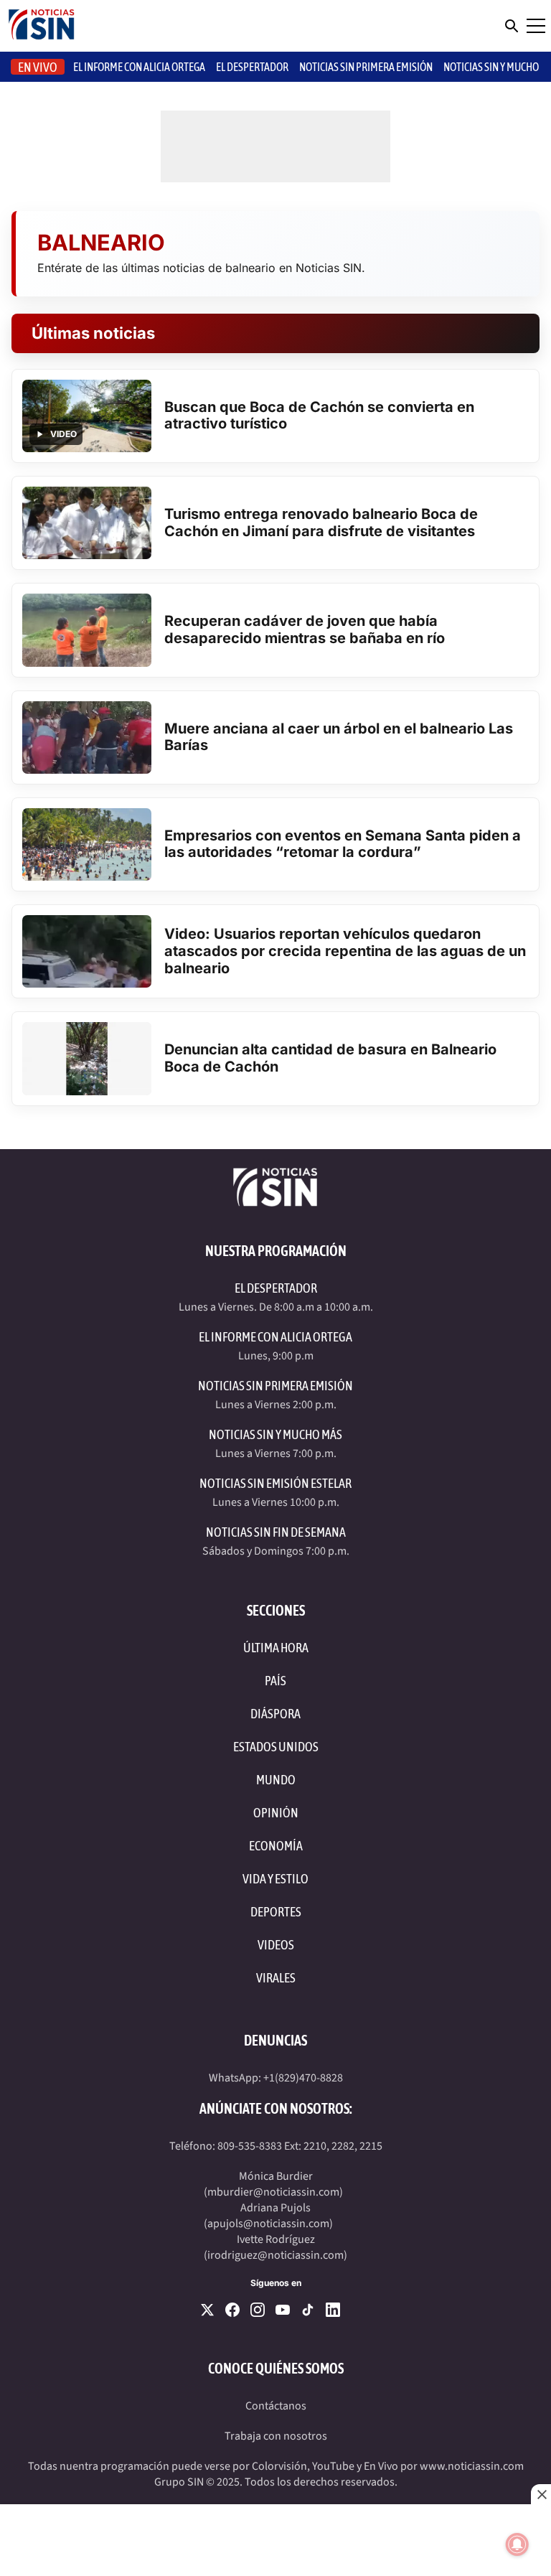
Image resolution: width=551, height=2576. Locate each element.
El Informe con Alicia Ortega (275, 1337)
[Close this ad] (541, 2494)
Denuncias (275, 2040)
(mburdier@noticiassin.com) (273, 2192)
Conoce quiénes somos (276, 2368)
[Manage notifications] (517, 2544)
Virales (276, 1978)
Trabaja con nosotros (276, 2436)
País (275, 1681)
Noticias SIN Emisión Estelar (275, 1483)
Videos (276, 1945)
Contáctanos (276, 2406)
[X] (207, 2310)
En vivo (38, 67)
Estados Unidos (276, 1747)
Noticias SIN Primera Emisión (366, 67)
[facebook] (232, 2310)
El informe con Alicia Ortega (139, 67)
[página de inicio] (42, 26)
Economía (276, 1846)
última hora (276, 1648)
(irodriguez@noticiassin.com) (275, 2255)
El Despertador (252, 67)
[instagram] (258, 2310)
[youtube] (283, 2310)
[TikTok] (308, 2310)
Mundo (276, 1780)
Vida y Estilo (275, 1879)
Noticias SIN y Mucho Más (275, 1434)
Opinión (276, 1813)
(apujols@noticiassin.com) (268, 2224)
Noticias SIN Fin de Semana (276, 1532)
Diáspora (275, 1714)
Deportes (276, 1912)
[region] (275, 2540)
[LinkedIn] (333, 2310)
